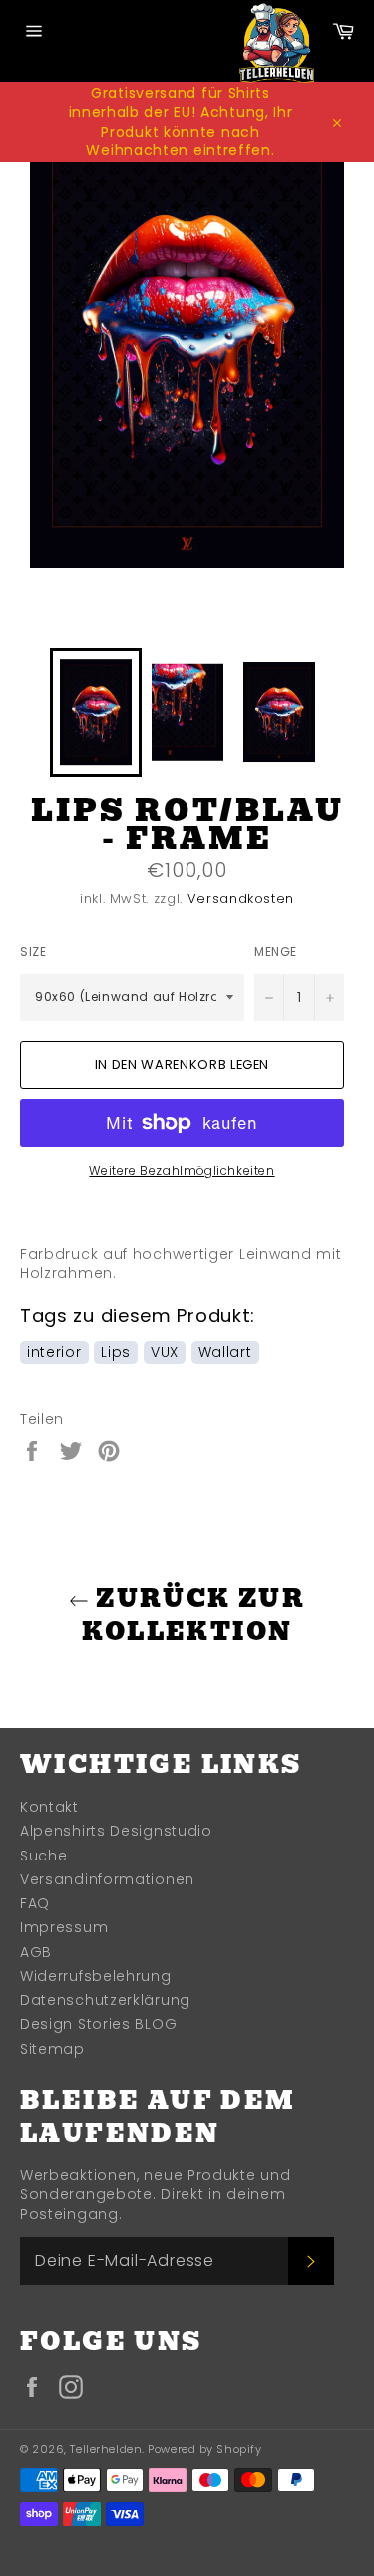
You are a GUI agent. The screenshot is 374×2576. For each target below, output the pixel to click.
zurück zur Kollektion (194, 1615)
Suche (44, 1856)
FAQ (35, 1903)
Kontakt (49, 1807)
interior (54, 1352)
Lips (116, 1352)
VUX (165, 1352)
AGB (36, 1952)
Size (33, 952)
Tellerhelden (106, 2449)
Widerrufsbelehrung (96, 1976)
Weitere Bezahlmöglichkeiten (182, 1171)
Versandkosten (241, 898)
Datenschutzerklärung (105, 2000)
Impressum (64, 1927)
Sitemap (52, 2049)
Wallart (225, 1352)
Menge (276, 952)
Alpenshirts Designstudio (116, 1831)
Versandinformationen (107, 1879)
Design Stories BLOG (98, 2024)
